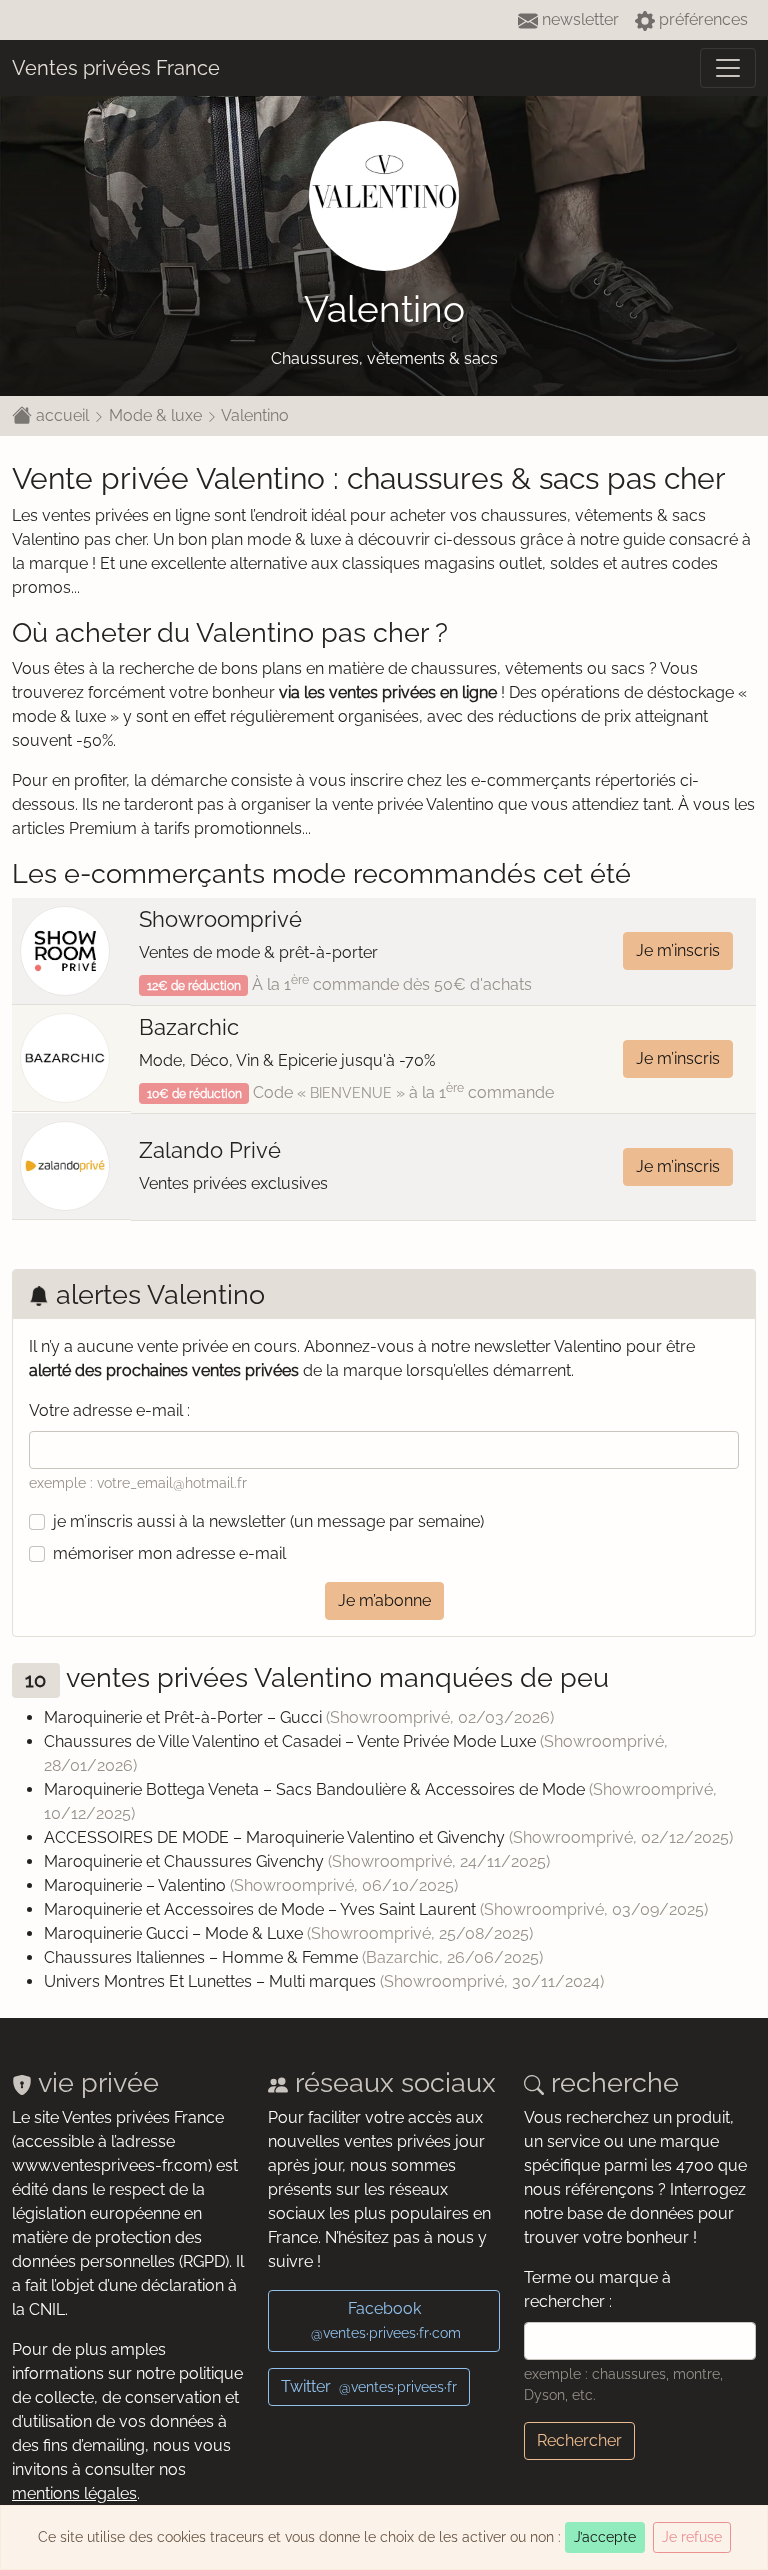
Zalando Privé (210, 1150)
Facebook (386, 2320)
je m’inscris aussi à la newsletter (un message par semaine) (268, 1521)
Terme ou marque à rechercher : (597, 2289)
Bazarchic (189, 1027)
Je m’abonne (384, 1600)
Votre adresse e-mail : (109, 1410)
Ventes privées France (116, 68)
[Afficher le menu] (728, 68)
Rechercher (579, 2440)
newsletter (578, 19)
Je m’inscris (678, 950)
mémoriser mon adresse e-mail (169, 1553)
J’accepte (605, 2537)
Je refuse (692, 2537)
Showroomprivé (220, 919)
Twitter (369, 2386)
